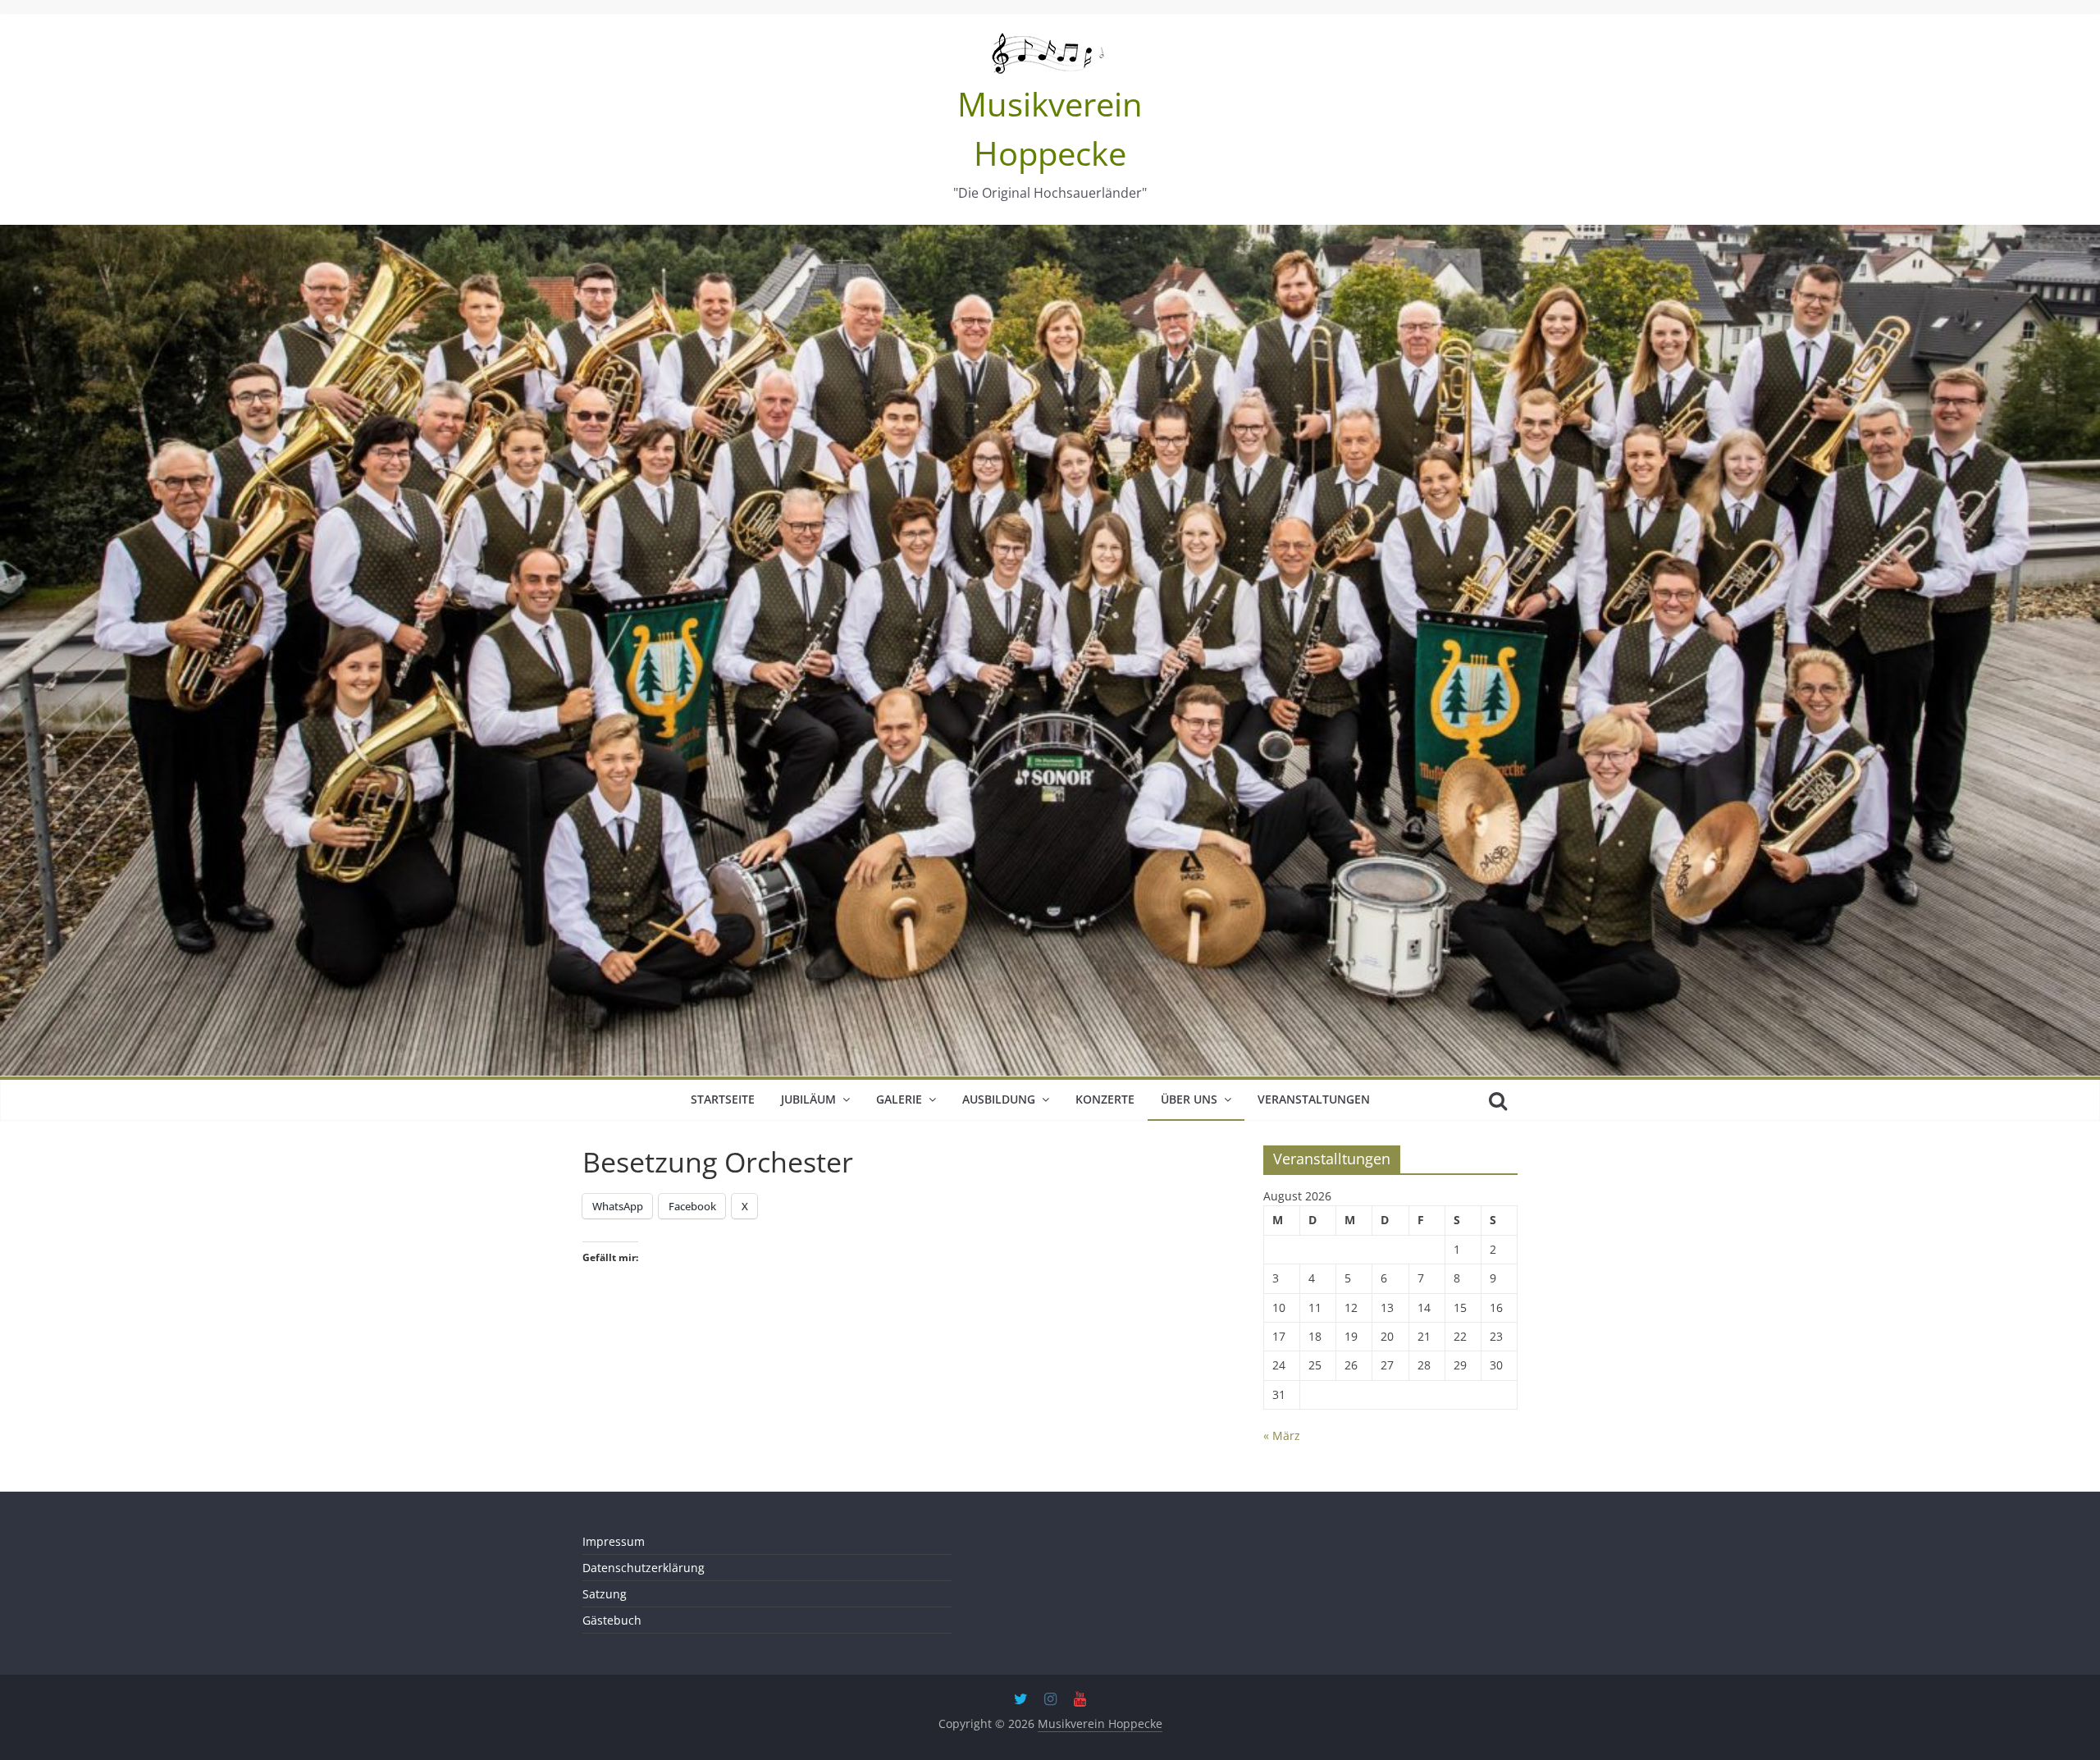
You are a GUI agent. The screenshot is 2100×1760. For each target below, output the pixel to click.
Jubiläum (808, 1099)
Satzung (605, 1594)
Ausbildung (999, 1099)
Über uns (1189, 1099)
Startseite (723, 1099)
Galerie (899, 1099)
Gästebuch (612, 1620)
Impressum (614, 1541)
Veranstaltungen (1314, 1099)
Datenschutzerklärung (644, 1568)
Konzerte (1105, 1099)
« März (1282, 1435)
